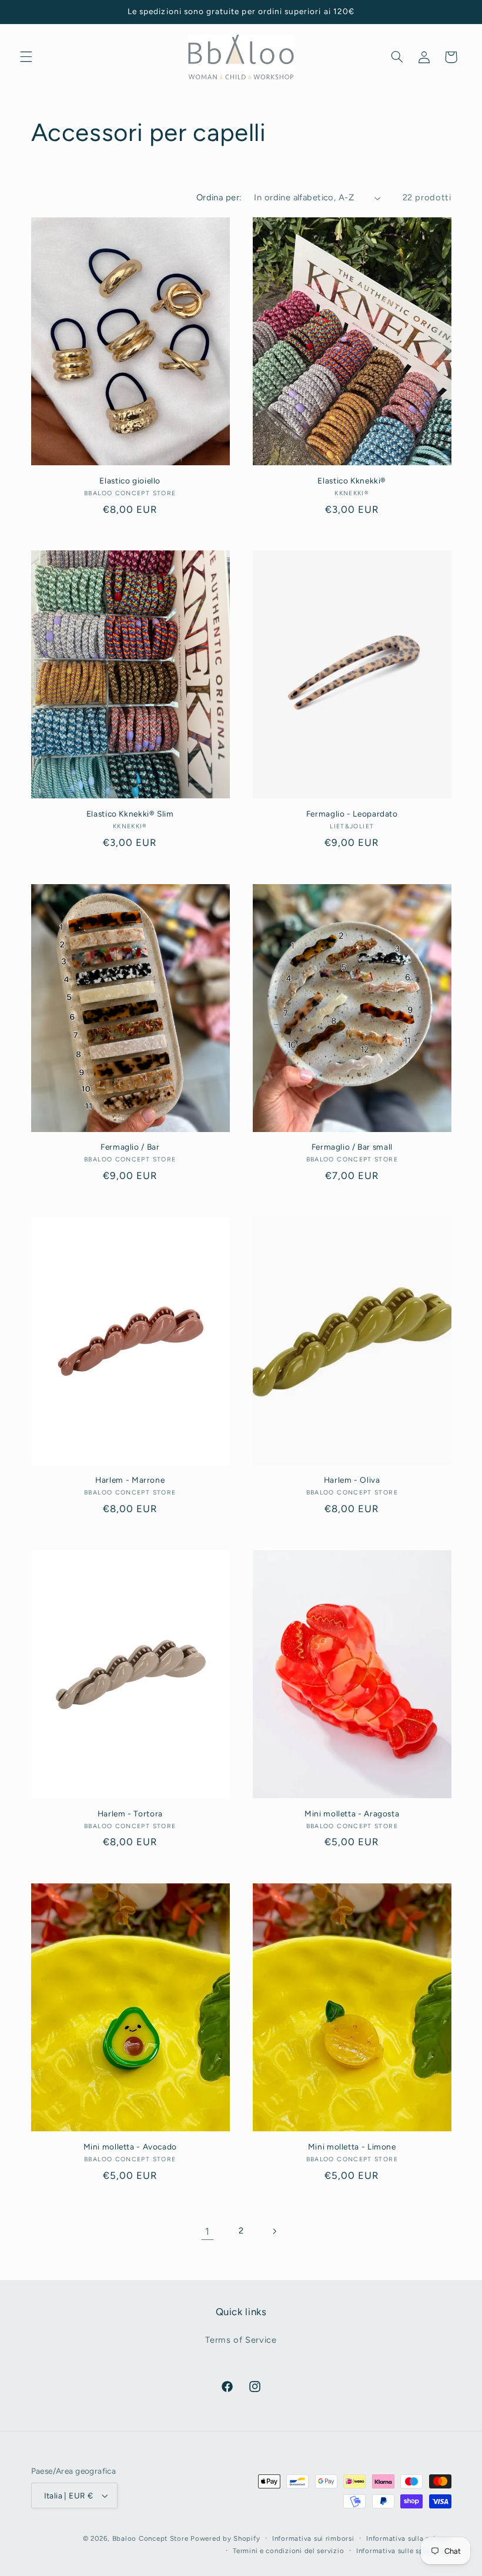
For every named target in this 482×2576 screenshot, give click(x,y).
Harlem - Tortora (130, 1813)
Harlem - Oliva (352, 1480)
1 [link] (207, 2231)
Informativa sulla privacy (409, 2538)
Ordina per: (219, 197)
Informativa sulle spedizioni (404, 2551)
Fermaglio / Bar (130, 1147)
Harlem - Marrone (130, 1480)
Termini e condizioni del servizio (288, 2551)
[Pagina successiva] (275, 2231)
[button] (26, 57)
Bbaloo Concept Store (150, 2538)
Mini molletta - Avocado (130, 2147)
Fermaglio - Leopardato (352, 814)
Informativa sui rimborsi (313, 2538)
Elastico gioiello (130, 481)
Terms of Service (241, 2340)
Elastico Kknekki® (352, 481)
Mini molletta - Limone (352, 2147)
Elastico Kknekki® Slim (130, 814)
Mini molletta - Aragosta (352, 1813)
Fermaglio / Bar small (352, 1147)
